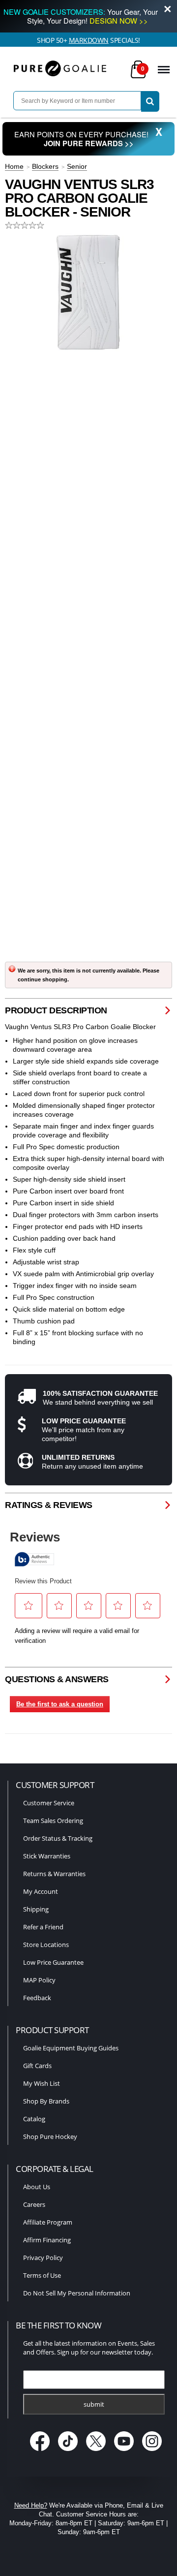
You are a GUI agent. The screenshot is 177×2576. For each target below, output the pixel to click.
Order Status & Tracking (58, 1838)
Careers (34, 2204)
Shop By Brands (46, 2101)
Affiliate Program (48, 2222)
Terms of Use (42, 2275)
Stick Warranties (47, 1856)
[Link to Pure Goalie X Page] (97, 2452)
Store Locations (46, 1945)
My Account (41, 1891)
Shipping (36, 1909)
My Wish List (42, 2083)
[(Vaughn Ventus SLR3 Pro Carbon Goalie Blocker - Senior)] (88, 292)
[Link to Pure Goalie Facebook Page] (41, 2452)
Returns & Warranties (54, 1874)
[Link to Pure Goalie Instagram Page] (152, 2452)
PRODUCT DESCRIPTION (56, 1010)
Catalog (34, 2119)
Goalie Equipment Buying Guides (71, 2048)
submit (94, 2404)
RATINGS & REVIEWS (49, 1505)
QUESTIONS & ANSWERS (57, 1679)
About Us (37, 2187)
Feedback (37, 1998)
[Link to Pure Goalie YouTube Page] (125, 2452)
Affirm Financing (47, 2240)
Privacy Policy (43, 2258)
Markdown (89, 40)
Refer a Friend (43, 1927)
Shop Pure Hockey (50, 2136)
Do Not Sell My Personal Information (77, 2293)
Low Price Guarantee (53, 1962)
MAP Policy (39, 1980)
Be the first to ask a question (60, 1704)
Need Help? (31, 2505)
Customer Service (49, 1803)
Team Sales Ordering (53, 1821)
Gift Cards (37, 2066)
